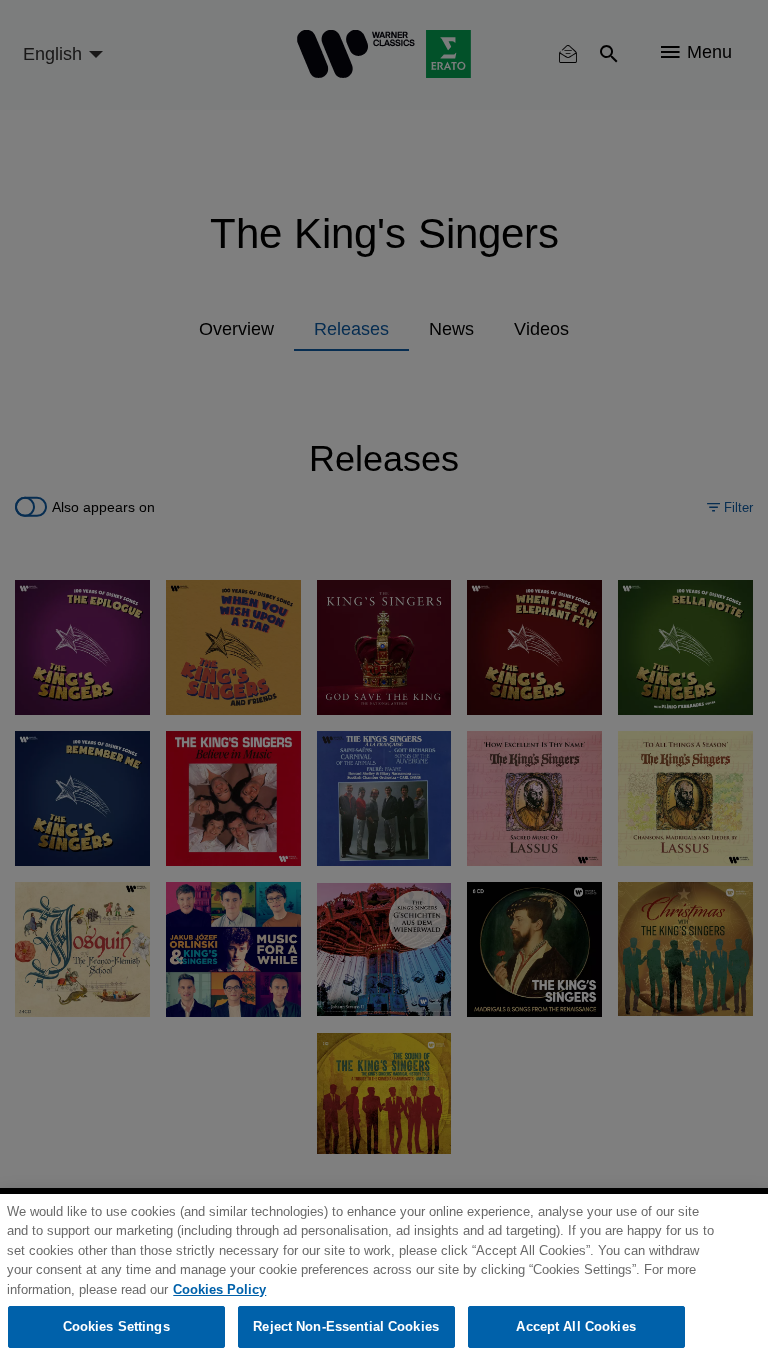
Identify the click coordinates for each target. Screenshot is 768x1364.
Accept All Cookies (575, 1326)
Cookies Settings (116, 1326)
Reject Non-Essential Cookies (346, 1326)
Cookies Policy (219, 1289)
